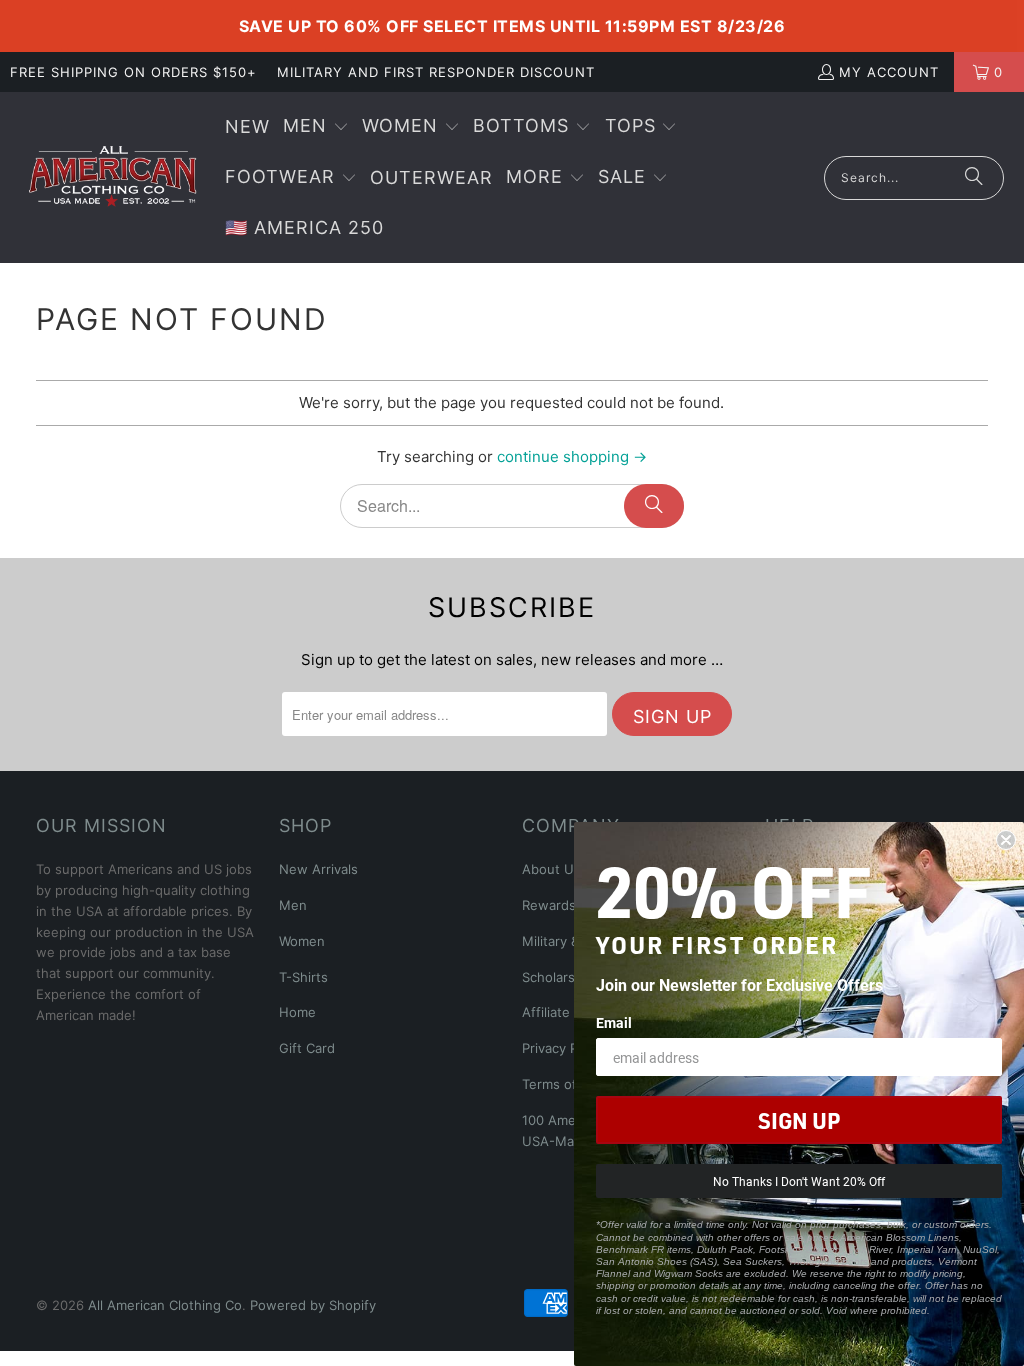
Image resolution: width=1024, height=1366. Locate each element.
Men (293, 905)
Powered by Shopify (313, 1305)
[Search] (974, 178)
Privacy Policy (564, 1048)
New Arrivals (318, 869)
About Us (551, 869)
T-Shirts (303, 977)
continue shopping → (572, 456)
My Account (889, 72)
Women (302, 941)
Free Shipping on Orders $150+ (133, 72)
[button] (316, 127)
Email (614, 1022)
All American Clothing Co (165, 1305)
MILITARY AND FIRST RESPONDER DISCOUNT (436, 72)
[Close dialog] (1006, 840)
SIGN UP (799, 1120)
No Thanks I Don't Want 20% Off (799, 1181)
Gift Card (307, 1048)
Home (297, 1012)
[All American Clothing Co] (112, 177)
